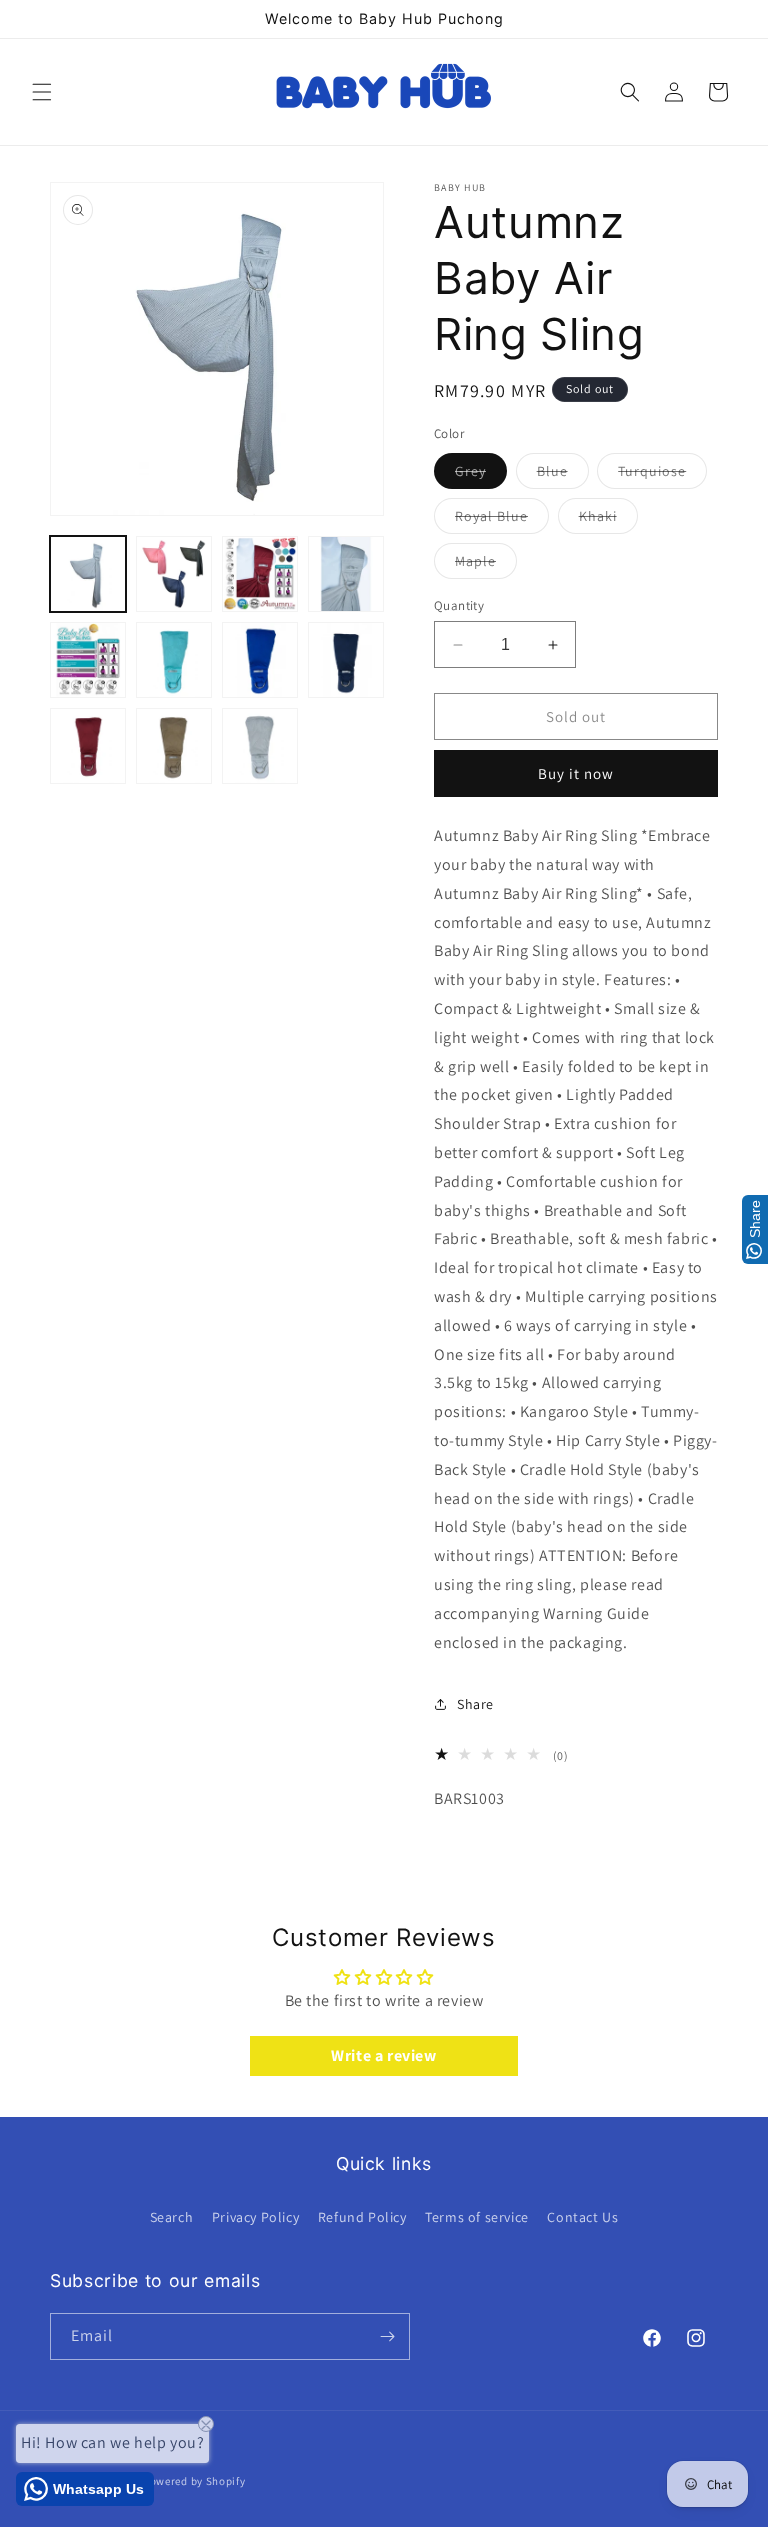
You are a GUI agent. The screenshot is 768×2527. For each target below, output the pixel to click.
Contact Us (582, 2217)
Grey (481, 475)
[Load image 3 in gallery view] (260, 574)
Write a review (383, 2055)
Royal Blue (502, 520)
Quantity (459, 605)
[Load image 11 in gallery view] (260, 746)
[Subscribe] (387, 2336)
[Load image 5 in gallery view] (88, 660)
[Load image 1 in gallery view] (88, 574)
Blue (563, 475)
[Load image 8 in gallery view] (346, 660)
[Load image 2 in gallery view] (174, 574)
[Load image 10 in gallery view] (174, 746)
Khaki (608, 520)
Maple (486, 565)
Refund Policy (362, 2217)
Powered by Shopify (194, 2481)
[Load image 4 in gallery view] (346, 574)
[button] (42, 92)
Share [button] (475, 1704)
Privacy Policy (255, 2217)
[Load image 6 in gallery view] (174, 660)
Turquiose (662, 475)
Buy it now (576, 773)
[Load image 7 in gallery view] (260, 660)
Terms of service (477, 2217)
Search (172, 2217)
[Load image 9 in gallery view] (88, 746)
